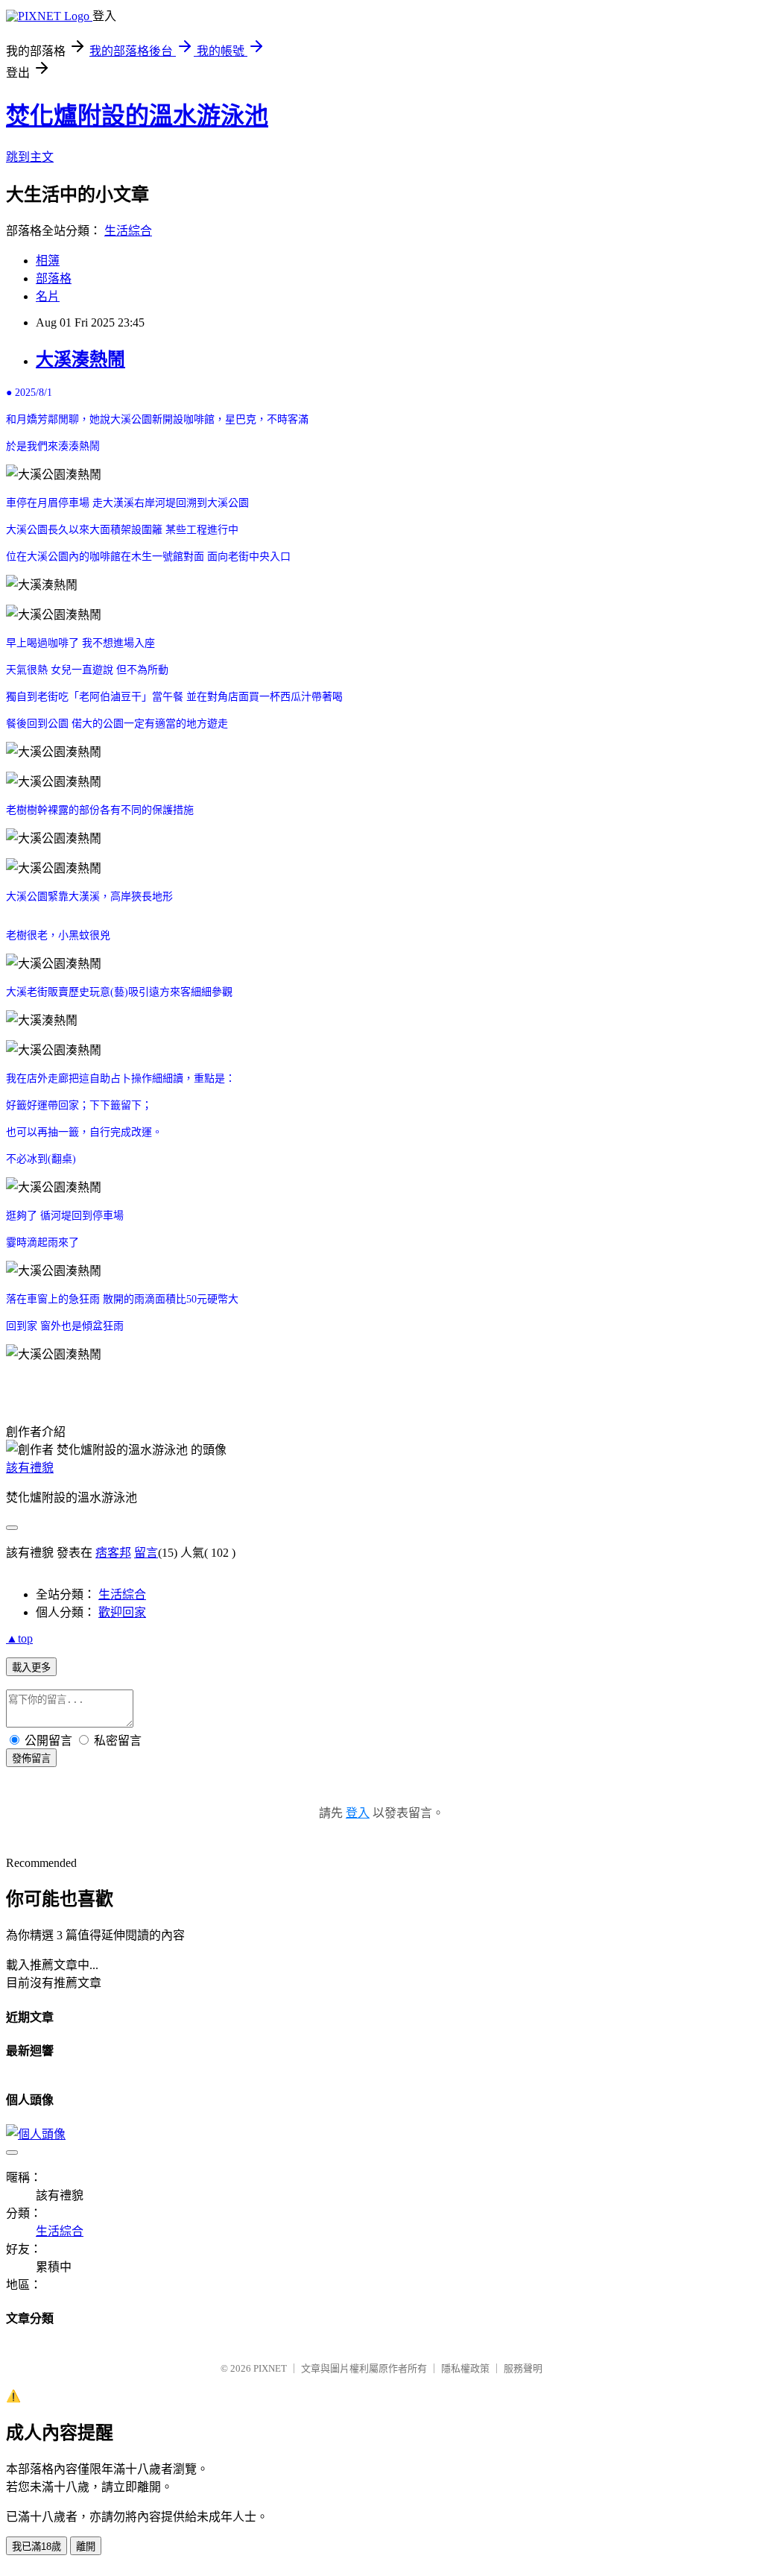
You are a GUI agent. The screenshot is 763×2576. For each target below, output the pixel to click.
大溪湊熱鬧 (80, 359)
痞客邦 (113, 1553)
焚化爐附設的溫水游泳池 (137, 116)
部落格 (54, 278)
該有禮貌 (30, 1468)
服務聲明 (523, 2368)
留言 (146, 1553)
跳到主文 (30, 157)
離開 (86, 2547)
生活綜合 (128, 231)
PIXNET (270, 2368)
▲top (19, 1638)
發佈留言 (31, 1758)
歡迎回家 (122, 1612)
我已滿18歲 (37, 2547)
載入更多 (31, 1668)
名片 (48, 296)
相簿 (48, 261)
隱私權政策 (465, 2368)
